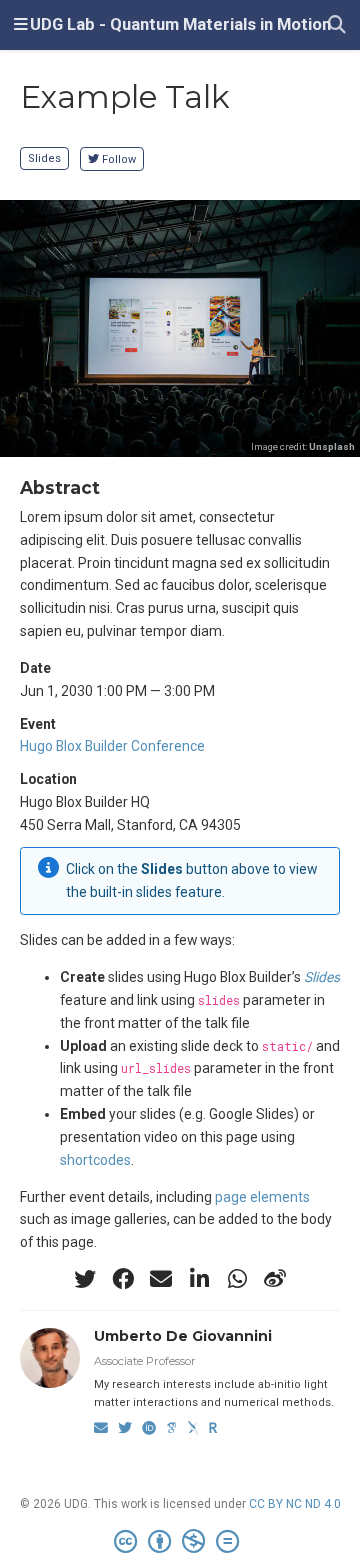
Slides (44, 158)
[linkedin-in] (199, 1279)
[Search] (337, 25)
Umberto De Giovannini (183, 1336)
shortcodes (95, 1160)
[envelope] (161, 1279)
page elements (262, 1197)
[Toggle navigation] (21, 25)
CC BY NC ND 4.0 (295, 1504)
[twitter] (85, 1279)
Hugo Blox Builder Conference (112, 746)
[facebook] (123, 1279)
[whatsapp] (237, 1279)
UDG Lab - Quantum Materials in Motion (180, 24)
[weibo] (275, 1279)
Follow (119, 159)
